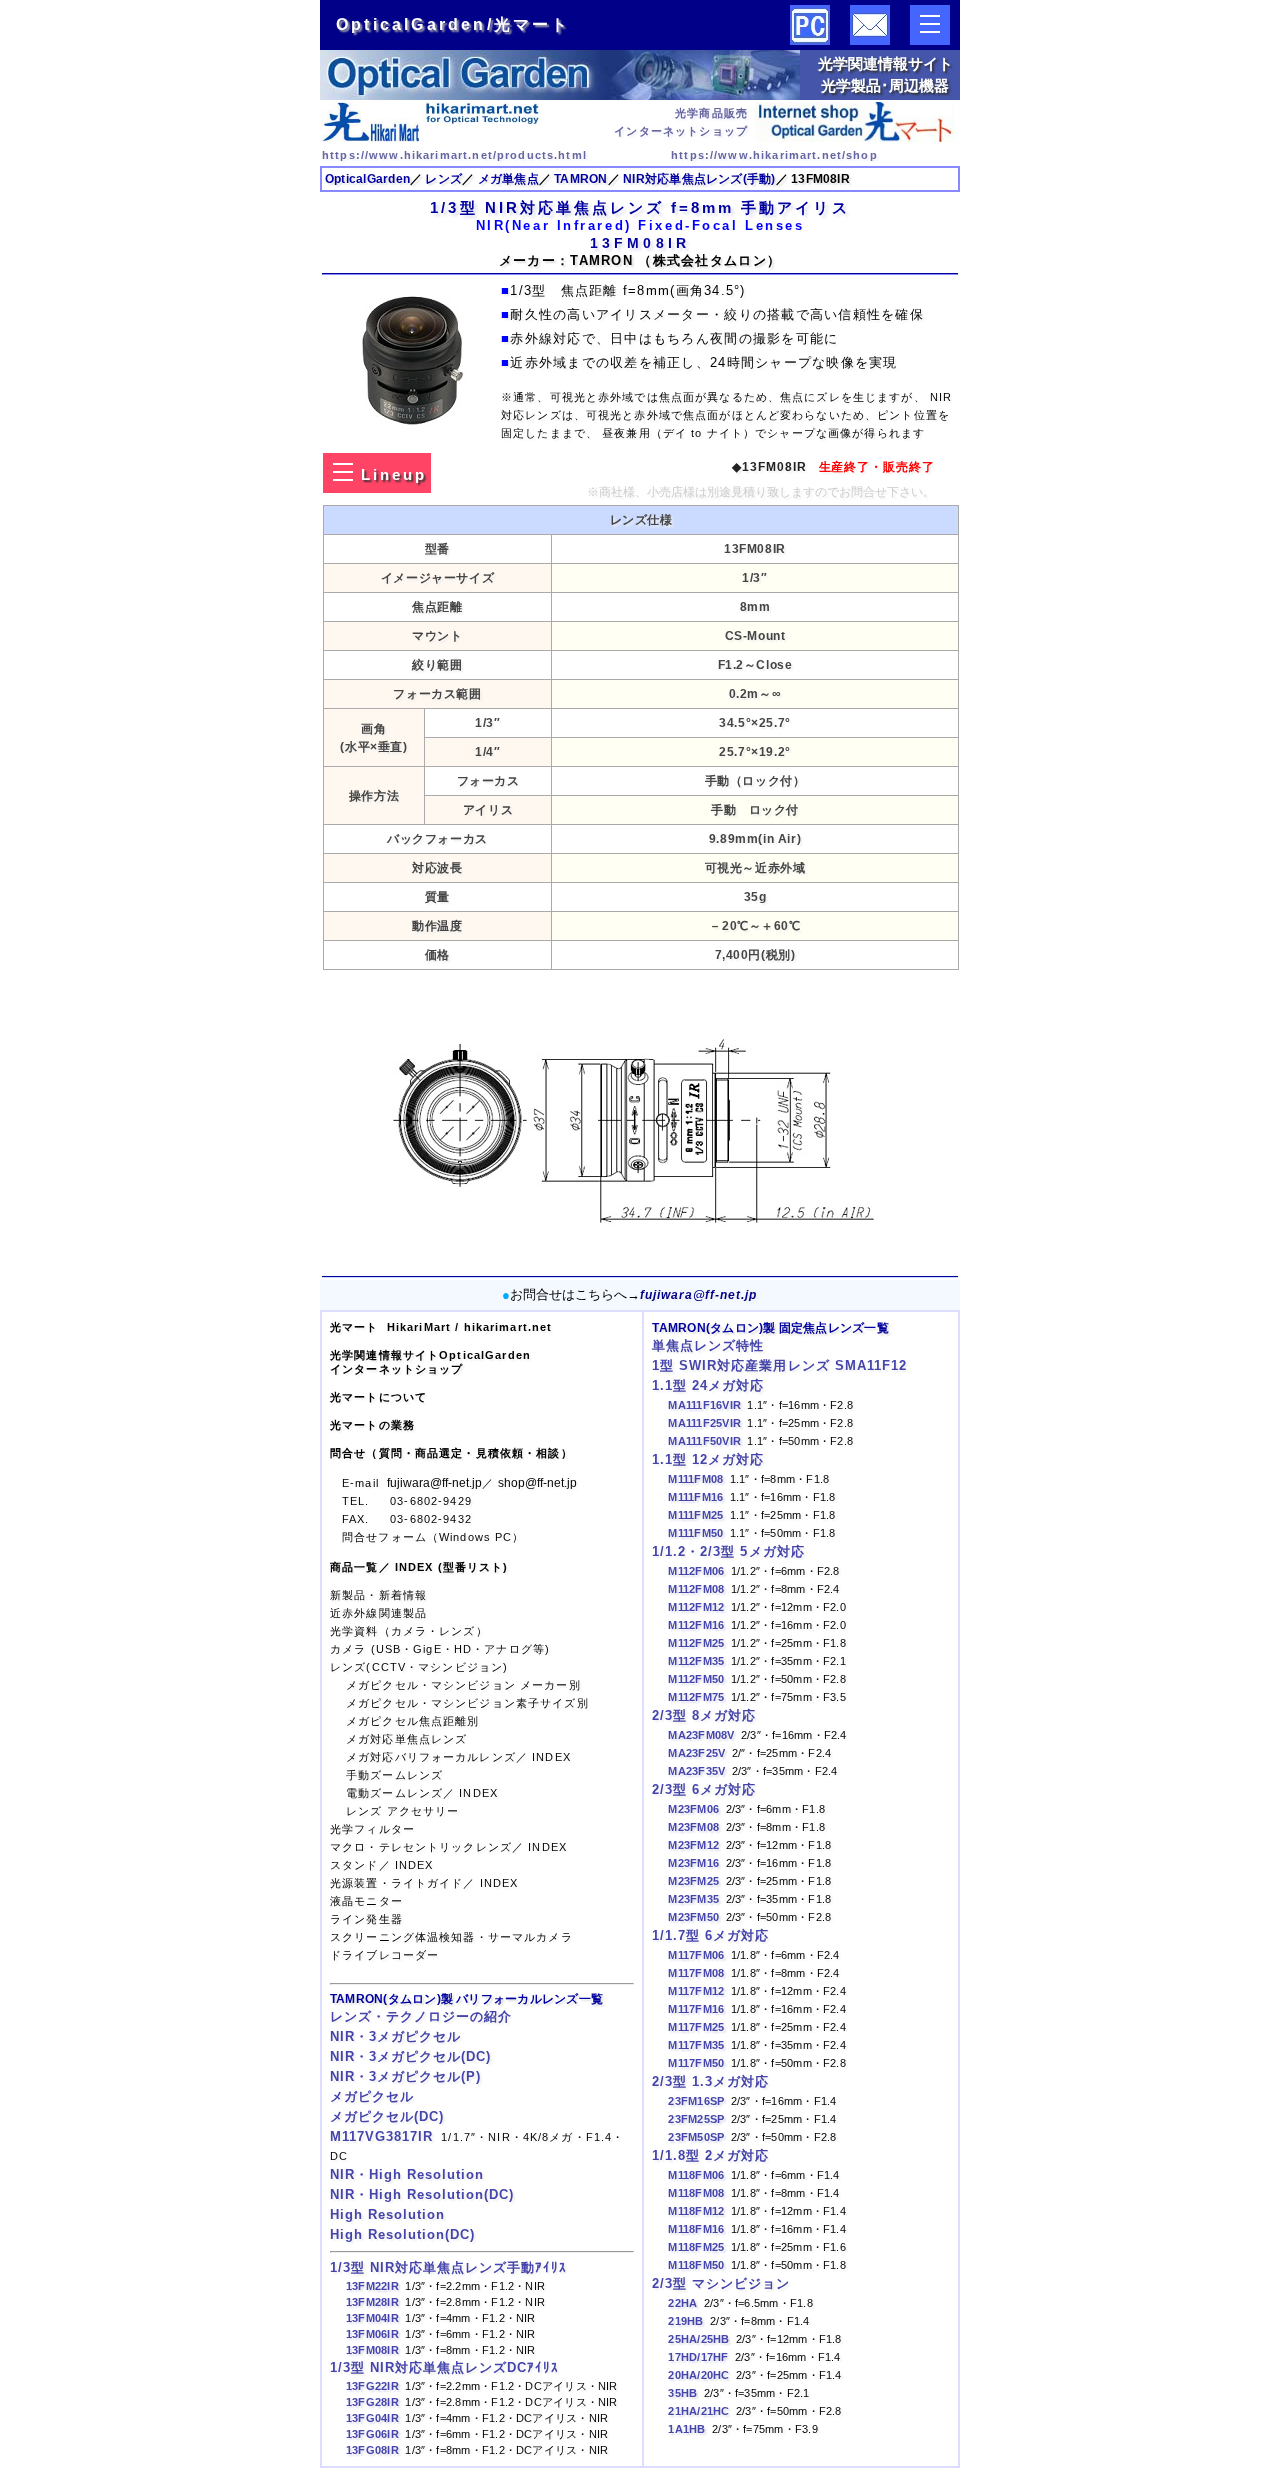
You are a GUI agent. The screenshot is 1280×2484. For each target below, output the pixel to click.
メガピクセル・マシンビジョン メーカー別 (463, 1685)
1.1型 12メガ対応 (708, 1460)
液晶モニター (366, 1901)
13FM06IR (372, 2334)
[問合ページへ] (870, 40)
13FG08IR (372, 2450)
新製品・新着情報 (378, 1595)
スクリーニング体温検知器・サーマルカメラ (451, 1937)
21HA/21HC (698, 2411)
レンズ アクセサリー (402, 1811)
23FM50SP (696, 2137)
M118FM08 (696, 2193)
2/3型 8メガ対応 (704, 1716)
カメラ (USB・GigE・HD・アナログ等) (440, 1649)
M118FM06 (696, 2175)
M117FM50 (696, 2063)
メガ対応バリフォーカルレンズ (431, 1757)
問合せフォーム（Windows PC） (433, 1537)
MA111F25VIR (704, 1423)
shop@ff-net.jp (537, 1482)
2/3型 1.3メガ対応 (710, 2082)
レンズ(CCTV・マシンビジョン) (419, 1667)
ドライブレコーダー (386, 1955)
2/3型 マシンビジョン (721, 2284)
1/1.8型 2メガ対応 (710, 2156)
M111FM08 (695, 1479)
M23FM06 (693, 1809)
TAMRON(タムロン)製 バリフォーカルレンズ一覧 (466, 1999)
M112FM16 (696, 1625)
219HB (685, 2321)
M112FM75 (696, 1697)
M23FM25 (693, 1881)
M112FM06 (696, 1571)
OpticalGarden (367, 179)
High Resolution (387, 2215)
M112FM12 (696, 1607)
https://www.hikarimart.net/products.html (454, 155)
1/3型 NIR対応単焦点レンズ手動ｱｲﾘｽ (448, 2268)
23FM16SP (696, 2101)
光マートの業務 (372, 1425)
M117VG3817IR (381, 2137)
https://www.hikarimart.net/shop (774, 155)
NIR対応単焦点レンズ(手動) (699, 179)
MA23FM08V (701, 1735)
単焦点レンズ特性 (708, 1346)
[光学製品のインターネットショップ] (855, 137)
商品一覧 (354, 1567)
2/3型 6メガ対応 (704, 1790)
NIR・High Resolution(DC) (422, 2195)
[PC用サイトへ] (810, 40)
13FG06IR (372, 2434)
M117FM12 (696, 1991)
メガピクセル (372, 2097)
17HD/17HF (698, 2357)
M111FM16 (695, 1497)
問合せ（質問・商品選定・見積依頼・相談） (451, 1453)
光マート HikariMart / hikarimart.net (441, 1327)
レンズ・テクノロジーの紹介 (421, 2017)
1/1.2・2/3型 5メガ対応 (728, 1552)
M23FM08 (693, 1827)
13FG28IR (372, 2402)
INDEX (551, 1757)
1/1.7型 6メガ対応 (710, 1936)
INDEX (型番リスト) (452, 1567)
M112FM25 (696, 1643)
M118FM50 (696, 2265)
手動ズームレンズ (394, 1775)
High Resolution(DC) (402, 2235)
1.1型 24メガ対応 (708, 1386)
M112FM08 (696, 1589)
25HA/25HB (698, 2339)
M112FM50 (696, 1679)
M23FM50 (693, 1917)
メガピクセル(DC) (387, 2117)
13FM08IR (372, 2350)
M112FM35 (696, 1661)
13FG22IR (372, 2386)
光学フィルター (372, 1829)
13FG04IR (372, 2418)
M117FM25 (696, 2027)
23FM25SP (696, 2119)
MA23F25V (696, 1753)
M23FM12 (693, 1845)
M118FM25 (696, 2247)
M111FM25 (695, 1515)
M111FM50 (695, 1533)
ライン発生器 (366, 1919)
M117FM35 (696, 2045)
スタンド (354, 1865)
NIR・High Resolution (407, 2175)
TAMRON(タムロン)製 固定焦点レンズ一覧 (770, 1328)
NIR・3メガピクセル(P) (405, 2077)
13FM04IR (372, 2318)
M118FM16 (696, 2229)
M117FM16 (696, 2009)
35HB (682, 2393)
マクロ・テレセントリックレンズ (421, 1847)
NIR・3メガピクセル (395, 2037)
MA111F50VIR (704, 1441)
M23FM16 (693, 1863)
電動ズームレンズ (394, 1793)
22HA (682, 2303)
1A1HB (686, 2429)
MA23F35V (696, 1771)
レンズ (443, 179)
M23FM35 (693, 1899)
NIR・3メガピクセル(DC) (410, 2057)
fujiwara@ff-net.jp (698, 1294)
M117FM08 (696, 1973)
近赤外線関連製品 (378, 1613)
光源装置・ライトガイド (396, 1883)
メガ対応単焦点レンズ (406, 1739)
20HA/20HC (698, 2375)
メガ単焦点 (508, 179)
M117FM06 (696, 1955)
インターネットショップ (396, 1369)
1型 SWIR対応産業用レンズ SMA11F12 (779, 1366)
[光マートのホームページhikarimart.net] (432, 137)
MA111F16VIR (704, 1405)
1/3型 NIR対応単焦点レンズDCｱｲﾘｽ (444, 2368)
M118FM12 (696, 2211)
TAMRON (580, 179)
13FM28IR (372, 2302)
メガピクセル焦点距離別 (412, 1721)
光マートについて (378, 1397)
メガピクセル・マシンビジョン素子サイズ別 (467, 1703)
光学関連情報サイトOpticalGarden (430, 1355)
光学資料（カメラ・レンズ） (409, 1631)
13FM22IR (372, 2286)
